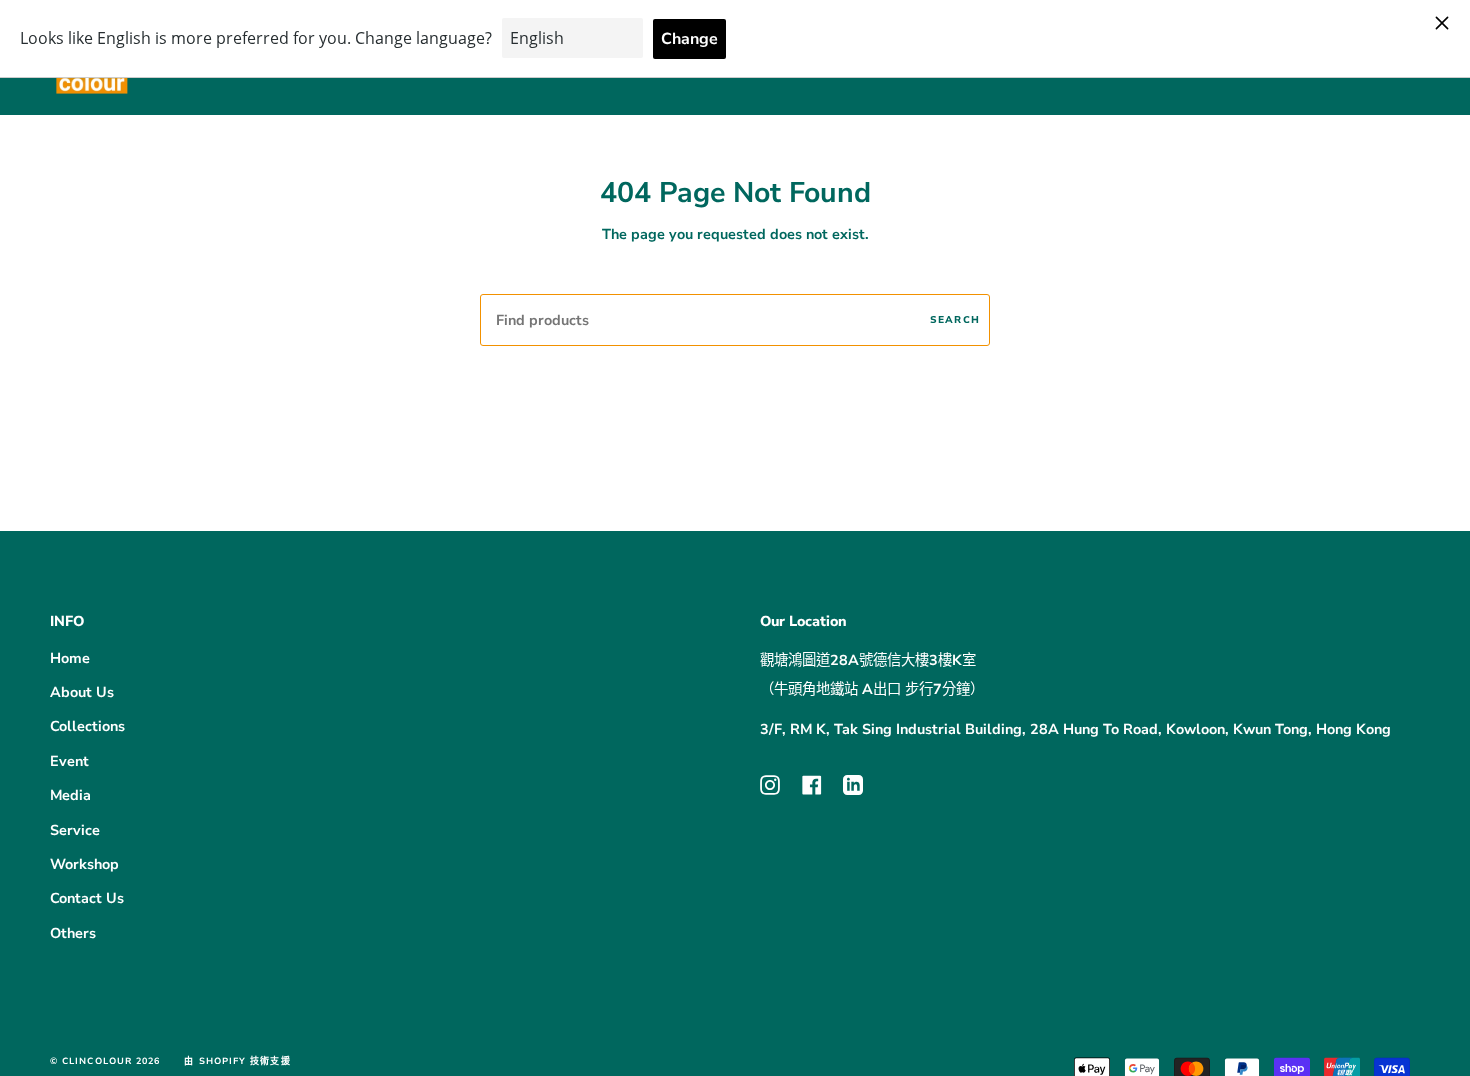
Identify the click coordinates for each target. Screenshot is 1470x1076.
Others (73, 933)
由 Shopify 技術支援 (237, 1061)
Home (70, 658)
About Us (82, 692)
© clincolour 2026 (105, 1061)
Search (955, 319)
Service (75, 830)
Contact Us (87, 898)
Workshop (84, 864)
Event (69, 761)
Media (70, 795)
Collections (87, 726)
